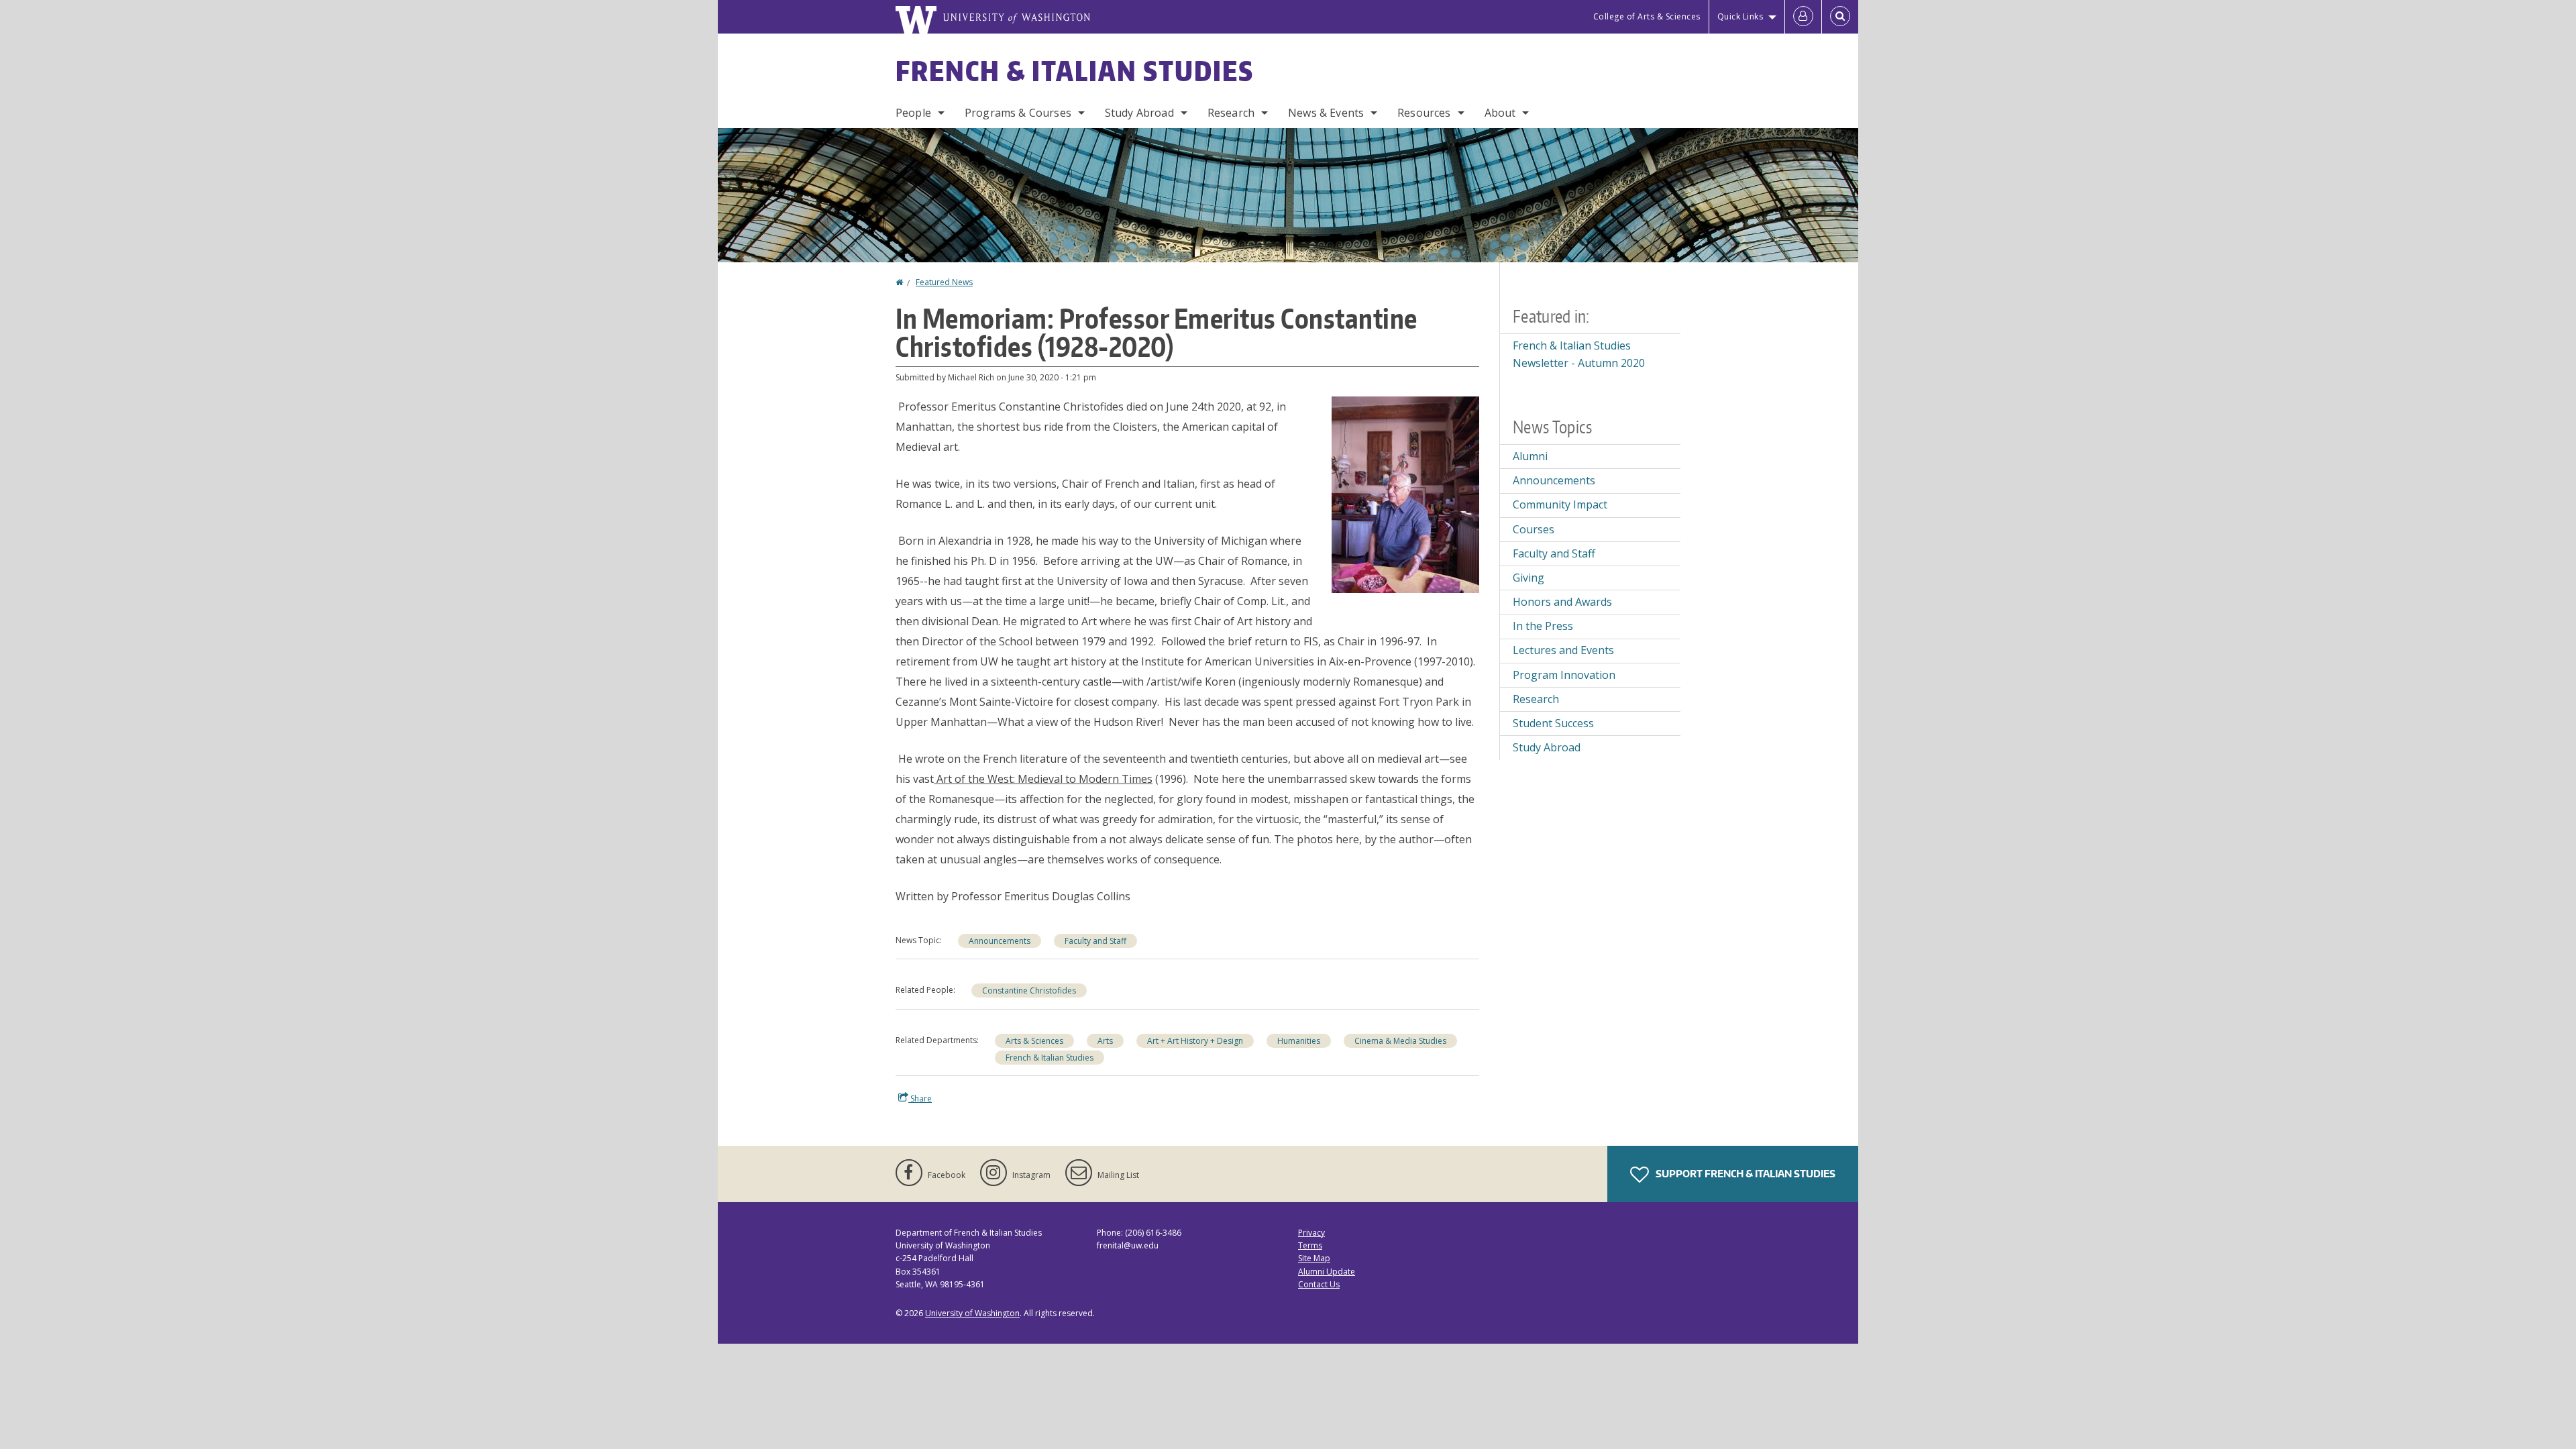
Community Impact (1560, 504)
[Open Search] (1840, 17)
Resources (1424, 113)
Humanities (1299, 1041)
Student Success (1553, 723)
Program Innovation (1564, 675)
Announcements (1000, 941)
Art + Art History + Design (1195, 1041)
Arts (1105, 1041)
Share (920, 1098)
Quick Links (1740, 16)
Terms (1310, 1245)
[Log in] (1803, 17)
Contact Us (1319, 1284)
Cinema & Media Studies (1400, 1041)
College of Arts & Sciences (1647, 16)
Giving (1528, 578)
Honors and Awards (1562, 602)
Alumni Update (1327, 1272)
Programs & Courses (1018, 113)
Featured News (944, 282)
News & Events (1326, 113)
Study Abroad (1139, 113)
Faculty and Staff (1095, 941)
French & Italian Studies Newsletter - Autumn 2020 (1579, 354)
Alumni (1530, 456)
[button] (1405, 494)
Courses (1534, 529)
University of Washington (972, 1313)
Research (1231, 113)
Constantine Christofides (1029, 990)
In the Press (1543, 626)
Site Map (1314, 1258)
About (1500, 113)
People (913, 113)
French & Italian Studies (1075, 71)
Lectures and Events (1563, 650)
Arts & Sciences (1034, 1041)
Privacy (1311, 1233)
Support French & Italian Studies (1745, 1174)
